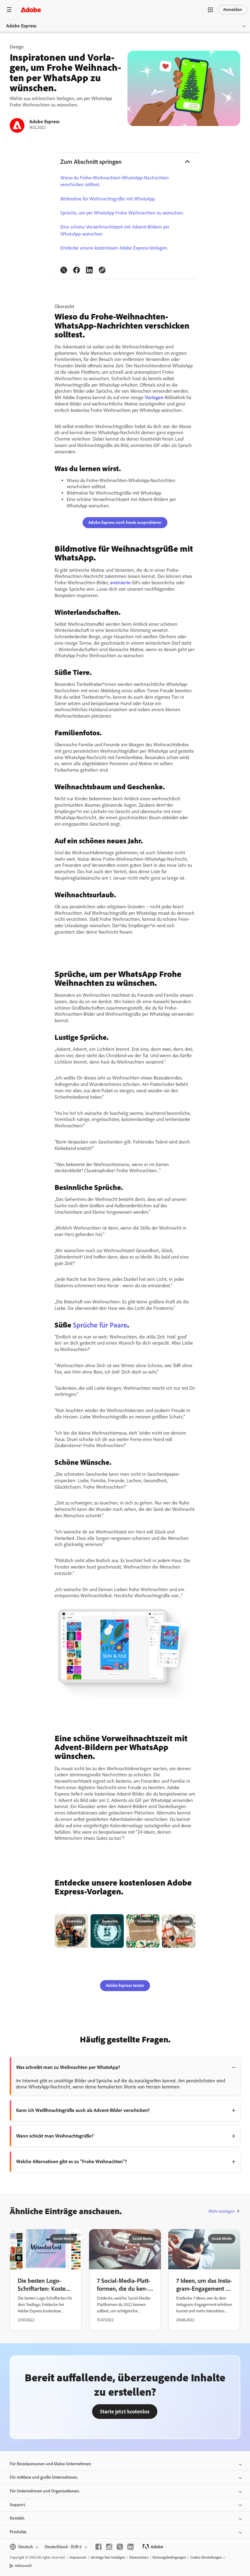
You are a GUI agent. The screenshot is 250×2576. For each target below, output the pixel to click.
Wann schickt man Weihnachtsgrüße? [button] (55, 2136)
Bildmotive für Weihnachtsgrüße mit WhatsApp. (108, 199)
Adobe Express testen (125, 1985)
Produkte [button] (18, 2532)
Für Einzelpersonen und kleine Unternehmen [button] (50, 2464)
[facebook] (98, 2547)
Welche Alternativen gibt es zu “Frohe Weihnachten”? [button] (71, 2162)
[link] (64, 270)
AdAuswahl (23, 2566)
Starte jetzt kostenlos (125, 2412)
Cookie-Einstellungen (206, 2557)
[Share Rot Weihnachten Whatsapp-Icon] (188, 1922)
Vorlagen (154, 397)
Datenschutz (139, 2557)
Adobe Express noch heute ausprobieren (125, 522)
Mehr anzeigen (221, 2211)
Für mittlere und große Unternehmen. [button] (44, 2477)
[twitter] (120, 2547)
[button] (210, 10)
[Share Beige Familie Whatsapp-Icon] (80, 1922)
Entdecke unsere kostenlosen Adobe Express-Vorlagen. (114, 248)
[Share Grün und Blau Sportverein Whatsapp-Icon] (116, 1922)
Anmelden (233, 10)
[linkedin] (130, 2547)
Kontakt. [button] (17, 2518)
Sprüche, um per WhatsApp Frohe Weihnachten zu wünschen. (122, 213)
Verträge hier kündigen (108, 2557)
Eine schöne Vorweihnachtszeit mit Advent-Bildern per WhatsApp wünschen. (115, 230)
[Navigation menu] (9, 10)
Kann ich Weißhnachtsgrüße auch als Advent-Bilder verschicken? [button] (83, 2110)
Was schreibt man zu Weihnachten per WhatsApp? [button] (68, 2067)
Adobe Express (21, 26)
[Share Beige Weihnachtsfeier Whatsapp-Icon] (152, 1922)
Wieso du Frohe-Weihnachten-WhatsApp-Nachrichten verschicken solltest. (115, 181)
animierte (120, 583)
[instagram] (109, 2547)
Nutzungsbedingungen (169, 2557)
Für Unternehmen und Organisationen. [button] (45, 2491)
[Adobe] (31, 10)
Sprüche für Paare (100, 1325)
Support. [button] (18, 2505)
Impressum (78, 2557)
